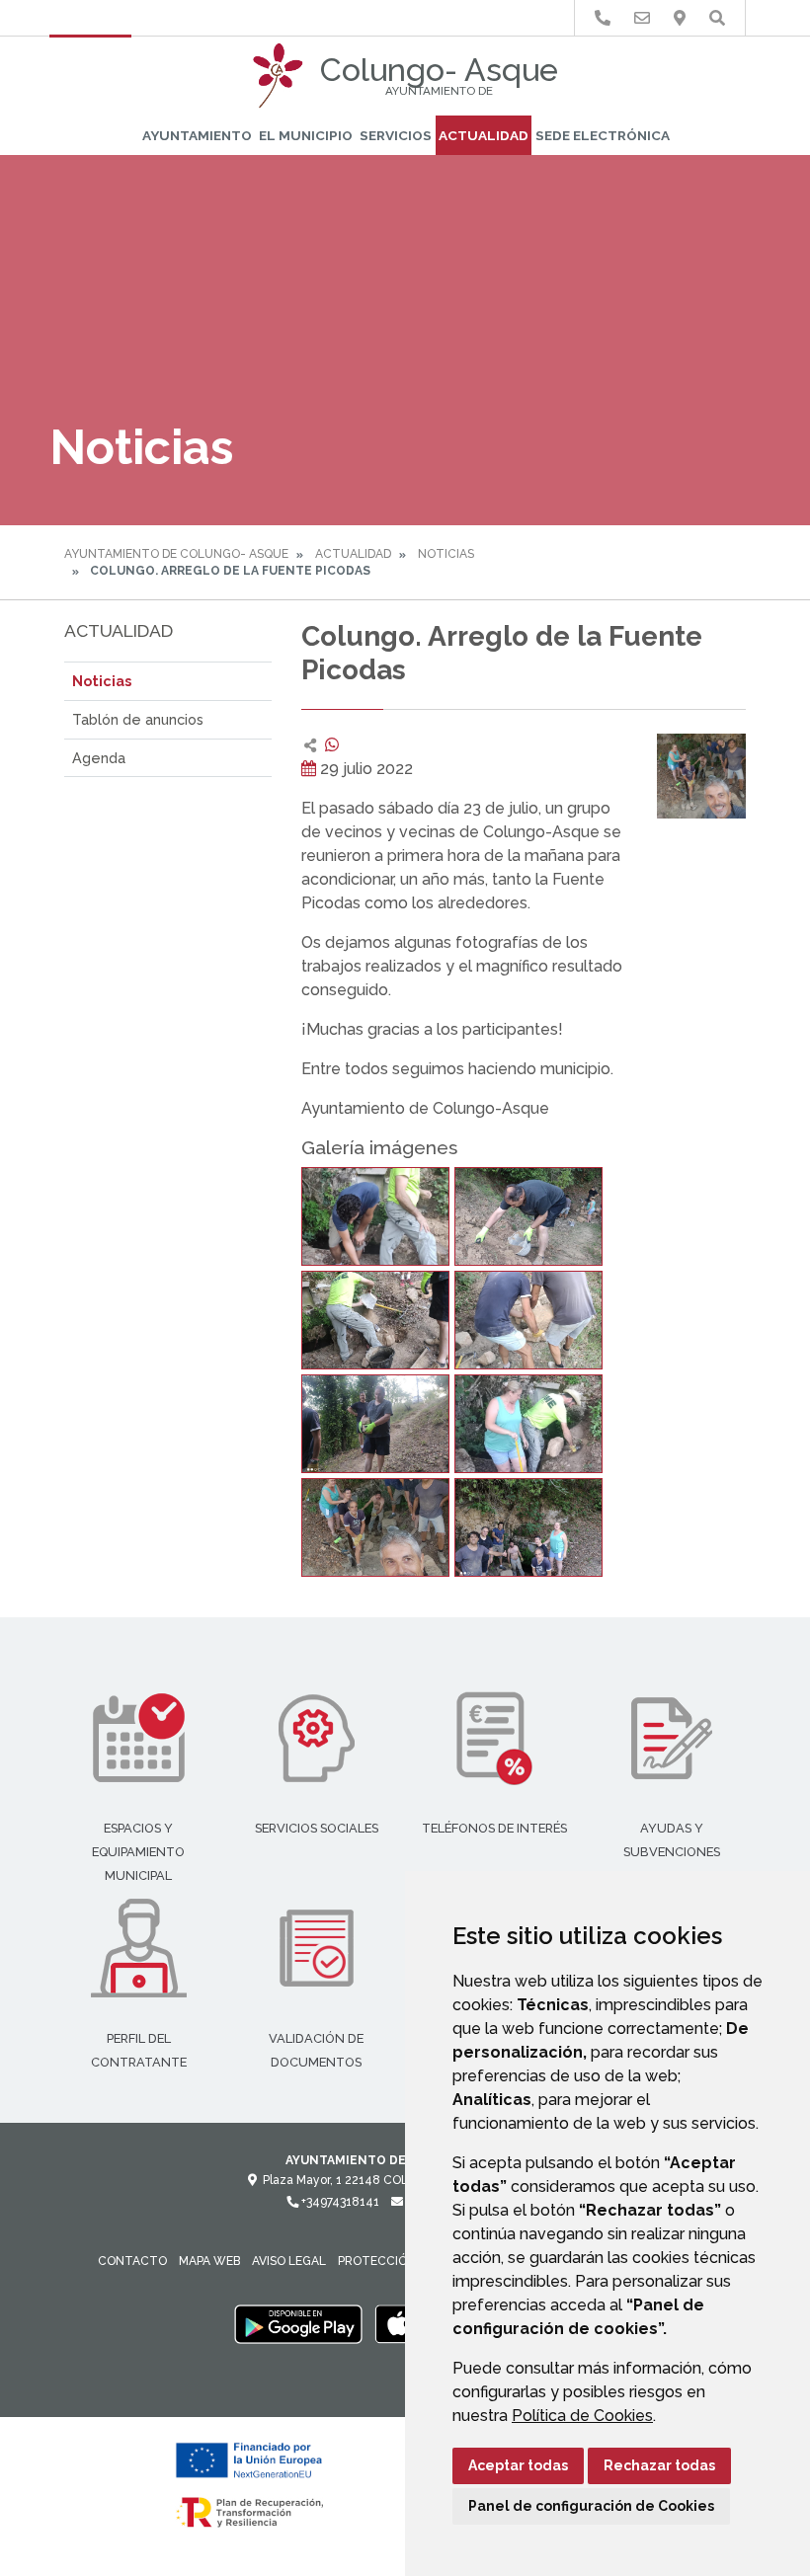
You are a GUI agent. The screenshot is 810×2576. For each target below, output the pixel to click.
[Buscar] (717, 18)
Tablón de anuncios (138, 719)
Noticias (446, 554)
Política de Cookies (582, 2416)
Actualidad (484, 135)
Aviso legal (289, 2261)
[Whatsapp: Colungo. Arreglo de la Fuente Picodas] (332, 745)
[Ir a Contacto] (642, 18)
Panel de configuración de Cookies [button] (591, 2506)
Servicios (396, 135)
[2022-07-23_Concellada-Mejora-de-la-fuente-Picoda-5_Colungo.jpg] (375, 1424)
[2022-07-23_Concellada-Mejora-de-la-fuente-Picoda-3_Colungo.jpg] (375, 1320)
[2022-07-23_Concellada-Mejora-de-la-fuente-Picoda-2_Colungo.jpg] (528, 1216)
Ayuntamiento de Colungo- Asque (176, 554)
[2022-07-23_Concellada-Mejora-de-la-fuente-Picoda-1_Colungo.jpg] (375, 1216)
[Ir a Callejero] (680, 18)
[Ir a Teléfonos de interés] (603, 18)
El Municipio (306, 135)
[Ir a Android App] (298, 2323)
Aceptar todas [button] (518, 2465)
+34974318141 (339, 2202)
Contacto (132, 2261)
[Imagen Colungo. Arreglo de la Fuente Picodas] (701, 777)
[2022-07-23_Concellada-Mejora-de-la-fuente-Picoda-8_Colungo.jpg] (528, 1527)
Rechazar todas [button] (659, 2465)
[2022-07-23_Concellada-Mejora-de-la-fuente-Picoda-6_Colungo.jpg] (528, 1424)
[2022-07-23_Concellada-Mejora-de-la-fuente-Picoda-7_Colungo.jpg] (375, 1527)
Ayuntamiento (197, 135)
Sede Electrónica (603, 135)
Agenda (99, 758)
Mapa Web (209, 2261)
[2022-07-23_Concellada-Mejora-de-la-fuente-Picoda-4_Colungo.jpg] (528, 1320)
